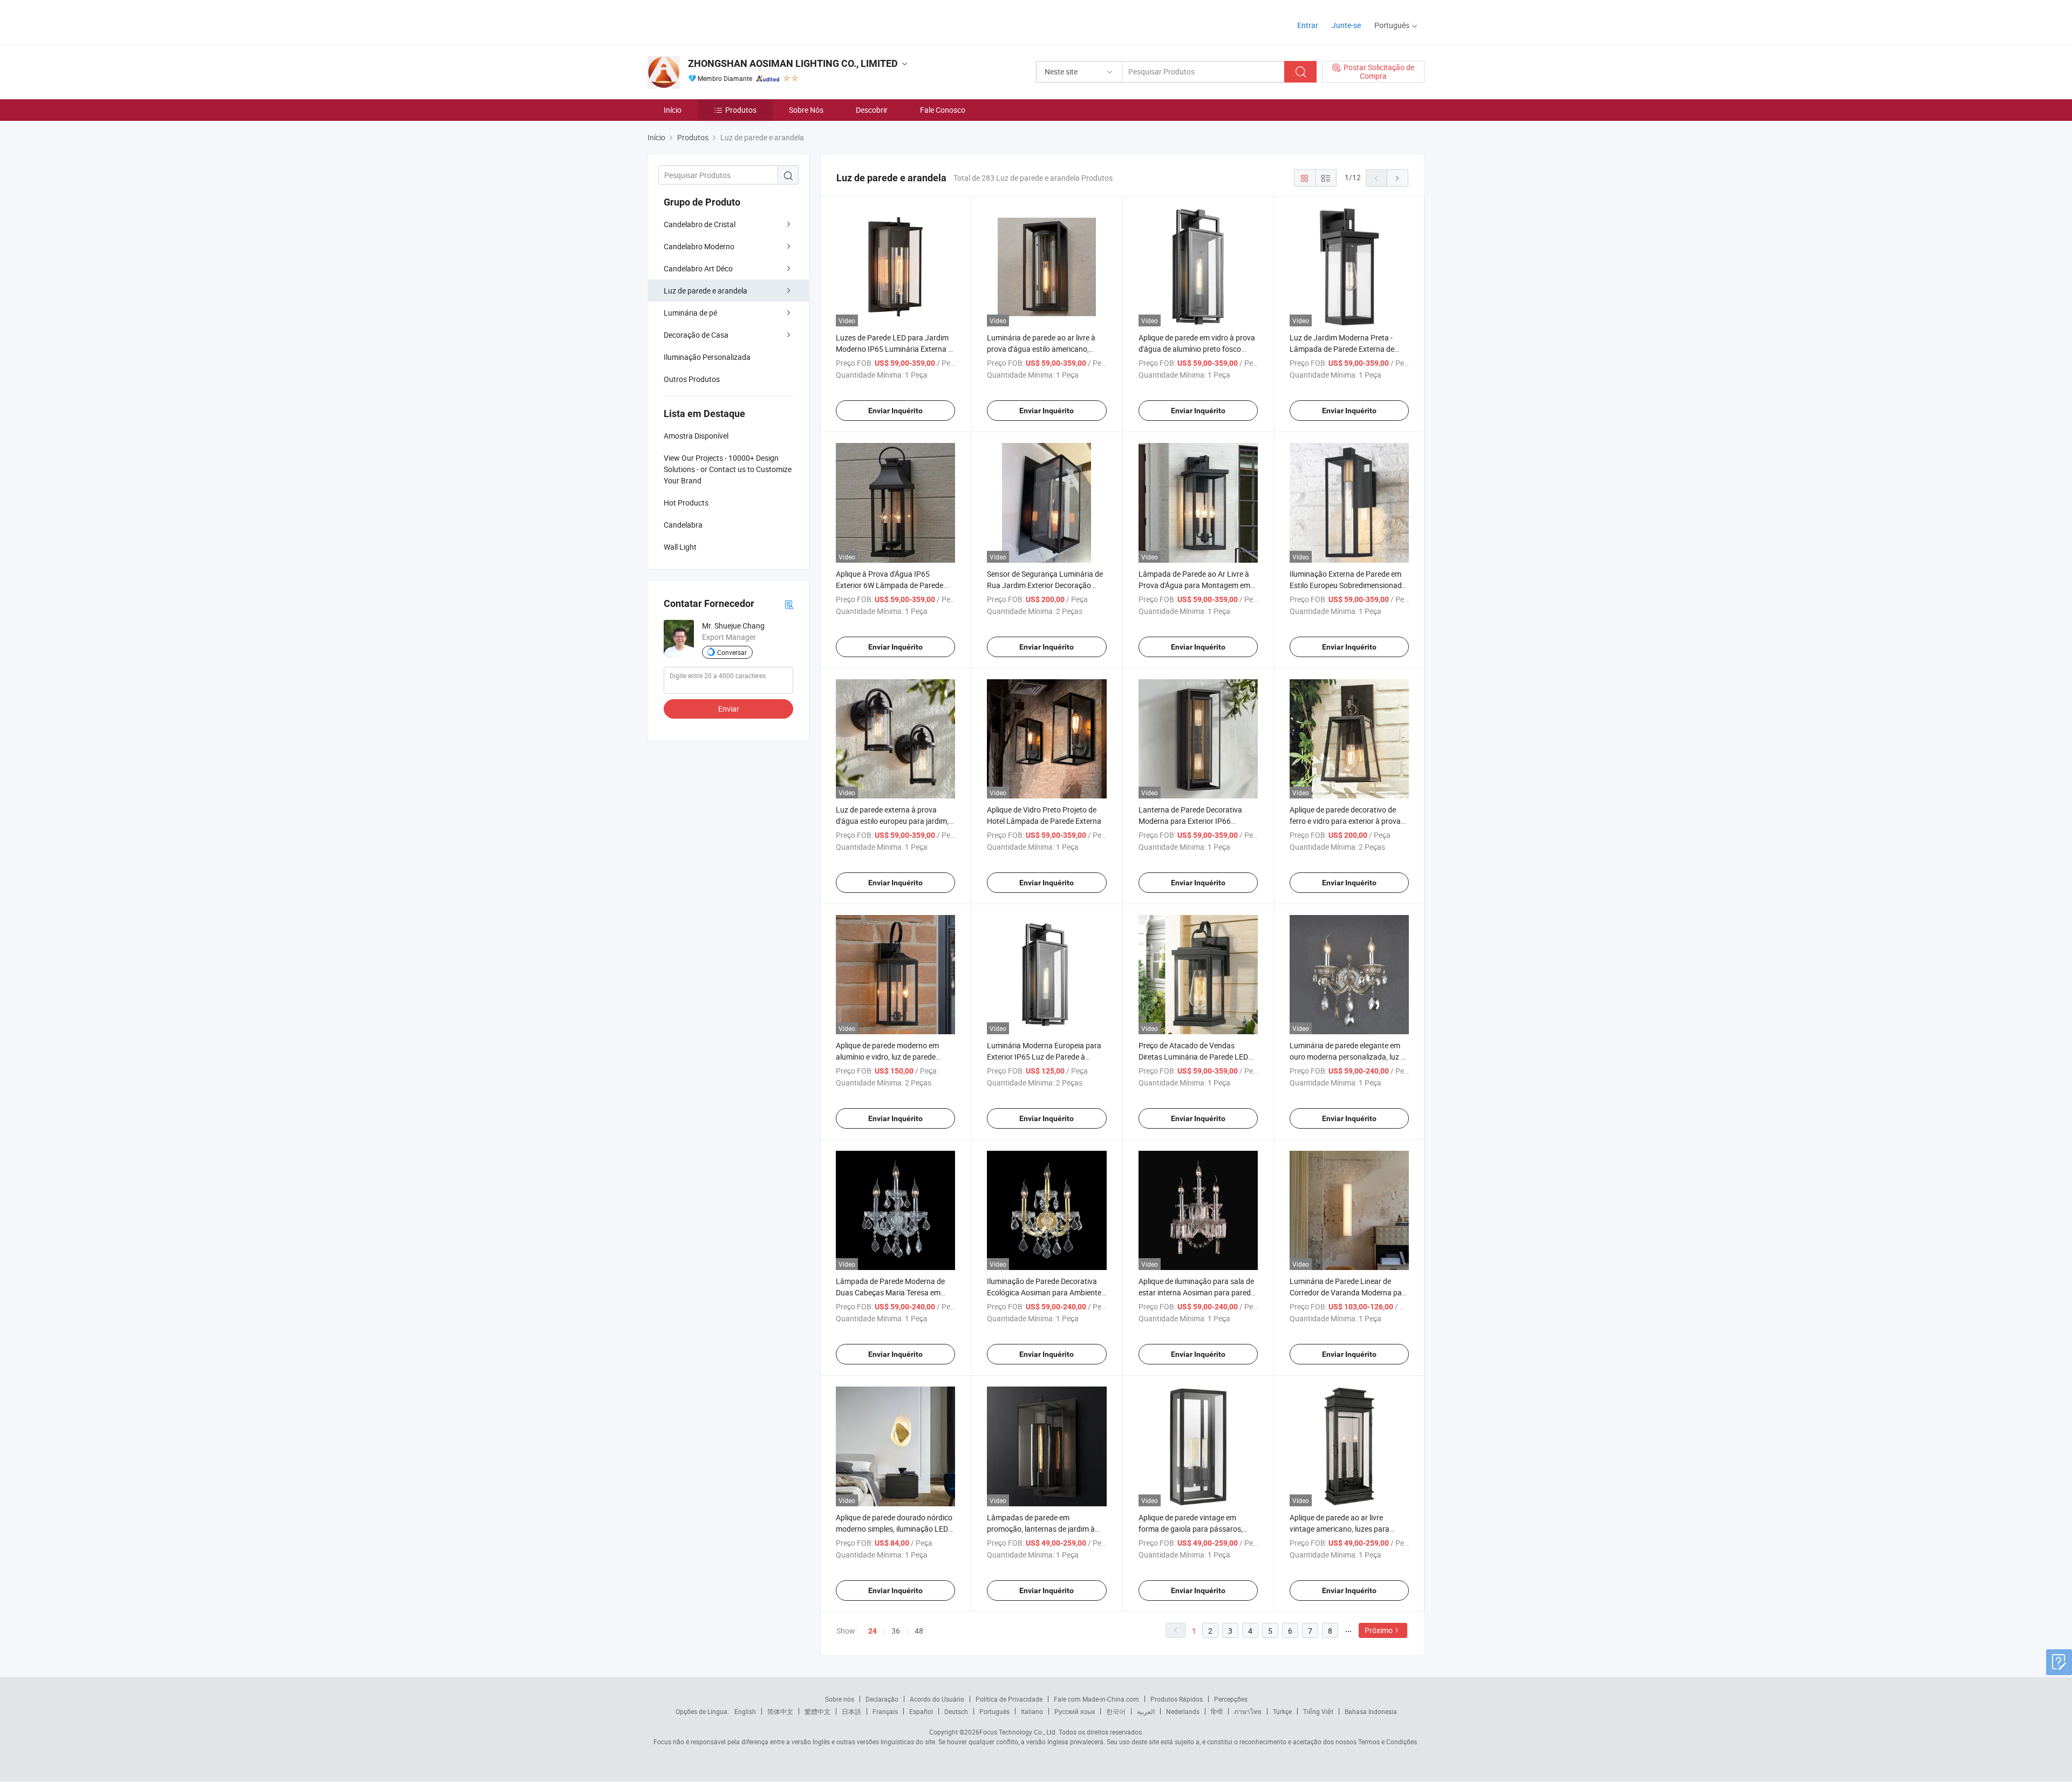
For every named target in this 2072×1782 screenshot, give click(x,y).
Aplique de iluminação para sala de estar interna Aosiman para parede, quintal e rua (1197, 1292)
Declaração (882, 1699)
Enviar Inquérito (895, 411)
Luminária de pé (690, 313)
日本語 (851, 1711)
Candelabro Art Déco (698, 268)
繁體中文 (817, 1711)
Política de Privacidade (1009, 1699)
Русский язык (1075, 1711)
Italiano (1032, 1711)
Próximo (1379, 1630)
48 (919, 1631)
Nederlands (1183, 1711)
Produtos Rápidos (1177, 1699)
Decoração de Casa (696, 335)
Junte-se (1346, 25)
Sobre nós (840, 1699)
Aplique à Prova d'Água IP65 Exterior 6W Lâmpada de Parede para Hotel (890, 585)
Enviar (729, 709)
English (745, 1711)
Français (885, 1711)
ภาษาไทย (1248, 1711)
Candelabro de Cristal (700, 224)
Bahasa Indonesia (1371, 1711)
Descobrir (872, 110)
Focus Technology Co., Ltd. (1018, 1732)
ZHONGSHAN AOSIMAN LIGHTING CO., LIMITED (793, 63)
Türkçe (1282, 1711)
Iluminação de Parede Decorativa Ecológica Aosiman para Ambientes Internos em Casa (1046, 1292)
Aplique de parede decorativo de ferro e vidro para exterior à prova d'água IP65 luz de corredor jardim (1347, 821)
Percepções (1231, 1699)
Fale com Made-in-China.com (1096, 1699)
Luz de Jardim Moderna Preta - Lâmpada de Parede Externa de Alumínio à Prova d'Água (1342, 349)
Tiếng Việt (1318, 1711)
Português (994, 1711)
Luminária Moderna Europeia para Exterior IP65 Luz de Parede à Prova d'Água (1044, 1057)
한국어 (1116, 1711)
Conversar (732, 652)
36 (896, 1631)
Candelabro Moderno (699, 246)
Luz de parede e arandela (706, 291)
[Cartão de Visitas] (789, 604)
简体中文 (780, 1711)
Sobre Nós (806, 110)
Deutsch (956, 1711)
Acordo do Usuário (937, 1699)
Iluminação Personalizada (707, 357)
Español (921, 1711)
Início (673, 110)
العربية (1146, 1711)
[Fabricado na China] (717, 21)
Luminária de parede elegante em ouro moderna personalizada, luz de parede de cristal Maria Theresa (1349, 1057)
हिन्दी (1217, 1711)
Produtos (741, 110)
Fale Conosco (943, 110)
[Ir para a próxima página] (1398, 178)
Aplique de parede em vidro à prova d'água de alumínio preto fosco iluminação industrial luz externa (1197, 349)
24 (873, 1631)
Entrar (1308, 25)
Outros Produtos (692, 379)
